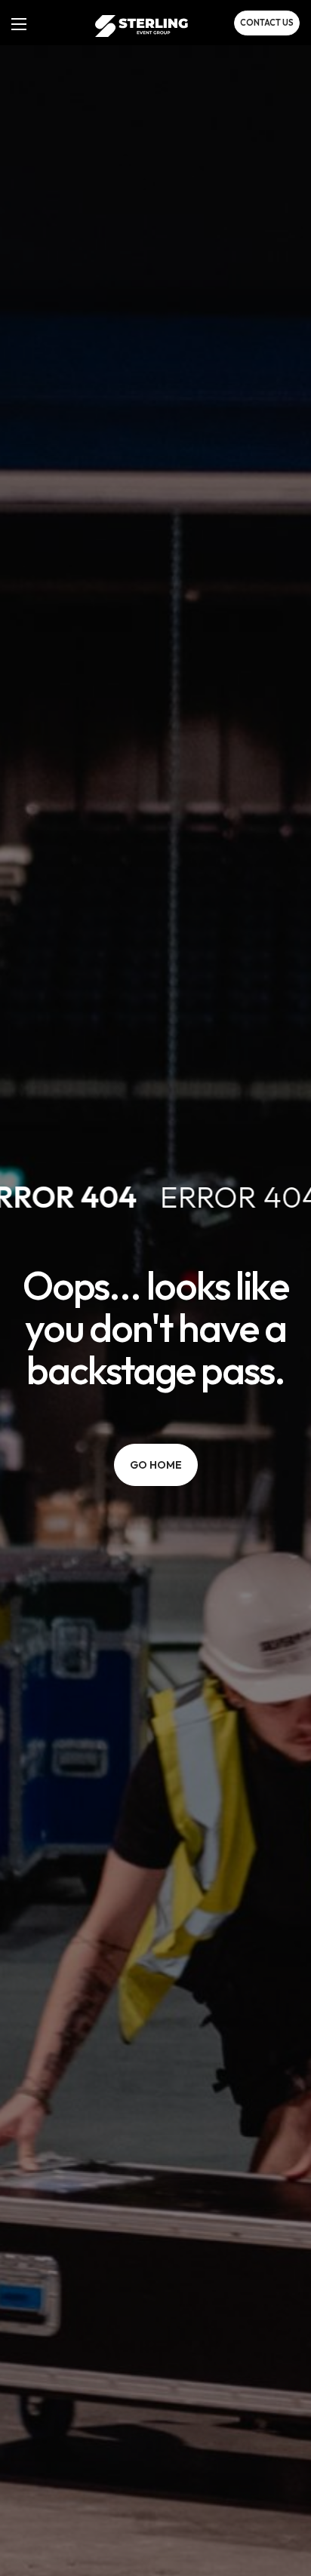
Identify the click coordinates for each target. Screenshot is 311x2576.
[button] (267, 23)
